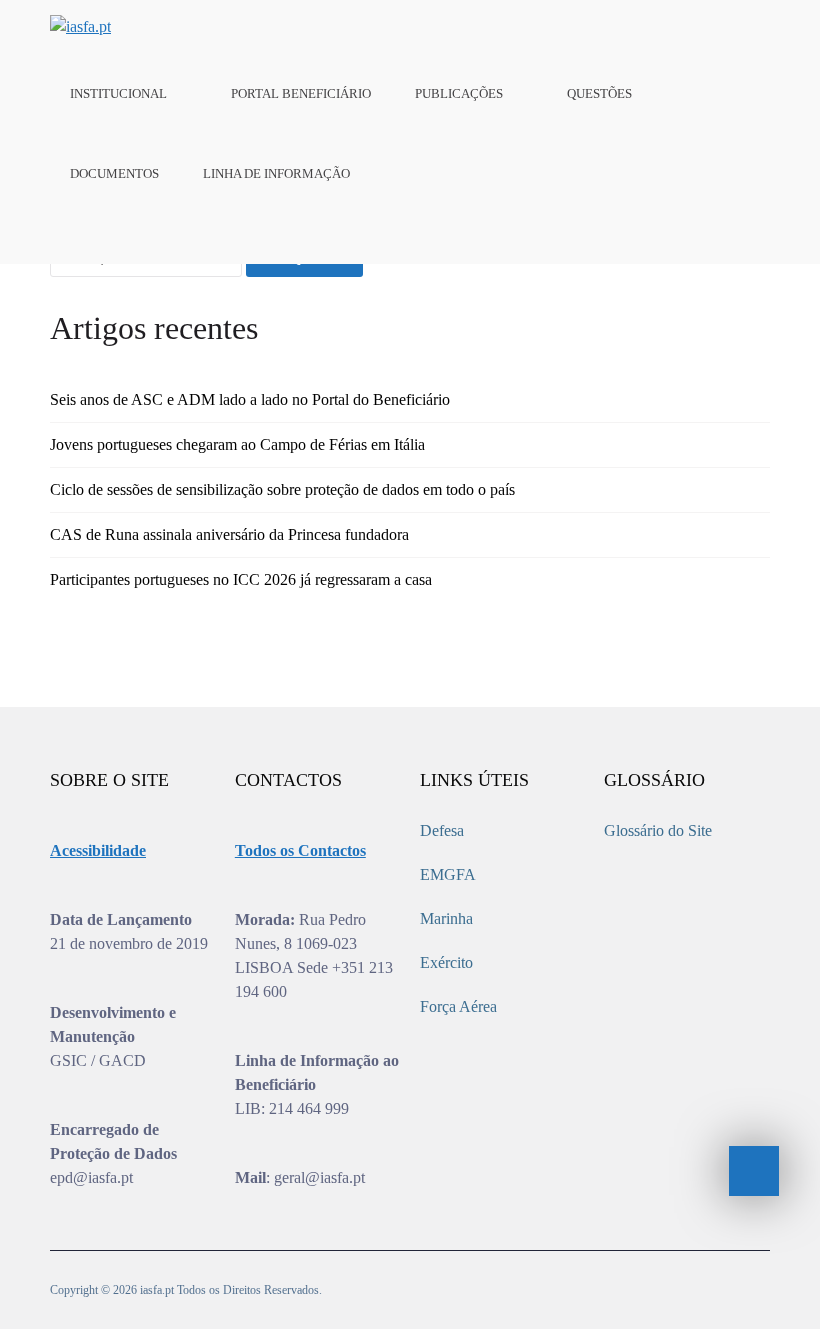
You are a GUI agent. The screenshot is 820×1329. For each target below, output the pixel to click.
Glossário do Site (658, 830)
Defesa (442, 830)
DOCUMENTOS (114, 173)
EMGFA (448, 874)
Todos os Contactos (300, 850)
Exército (446, 962)
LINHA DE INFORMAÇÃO (276, 173)
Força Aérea (458, 1006)
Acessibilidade (98, 850)
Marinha (446, 918)
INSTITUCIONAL (118, 93)
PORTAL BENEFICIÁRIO (301, 93)
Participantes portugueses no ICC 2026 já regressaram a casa (241, 579)
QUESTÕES (599, 93)
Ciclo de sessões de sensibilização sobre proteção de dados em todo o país (282, 489)
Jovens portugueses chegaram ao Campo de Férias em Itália (237, 444)
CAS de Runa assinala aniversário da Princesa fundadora (229, 534)
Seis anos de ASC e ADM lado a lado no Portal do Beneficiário (250, 399)
